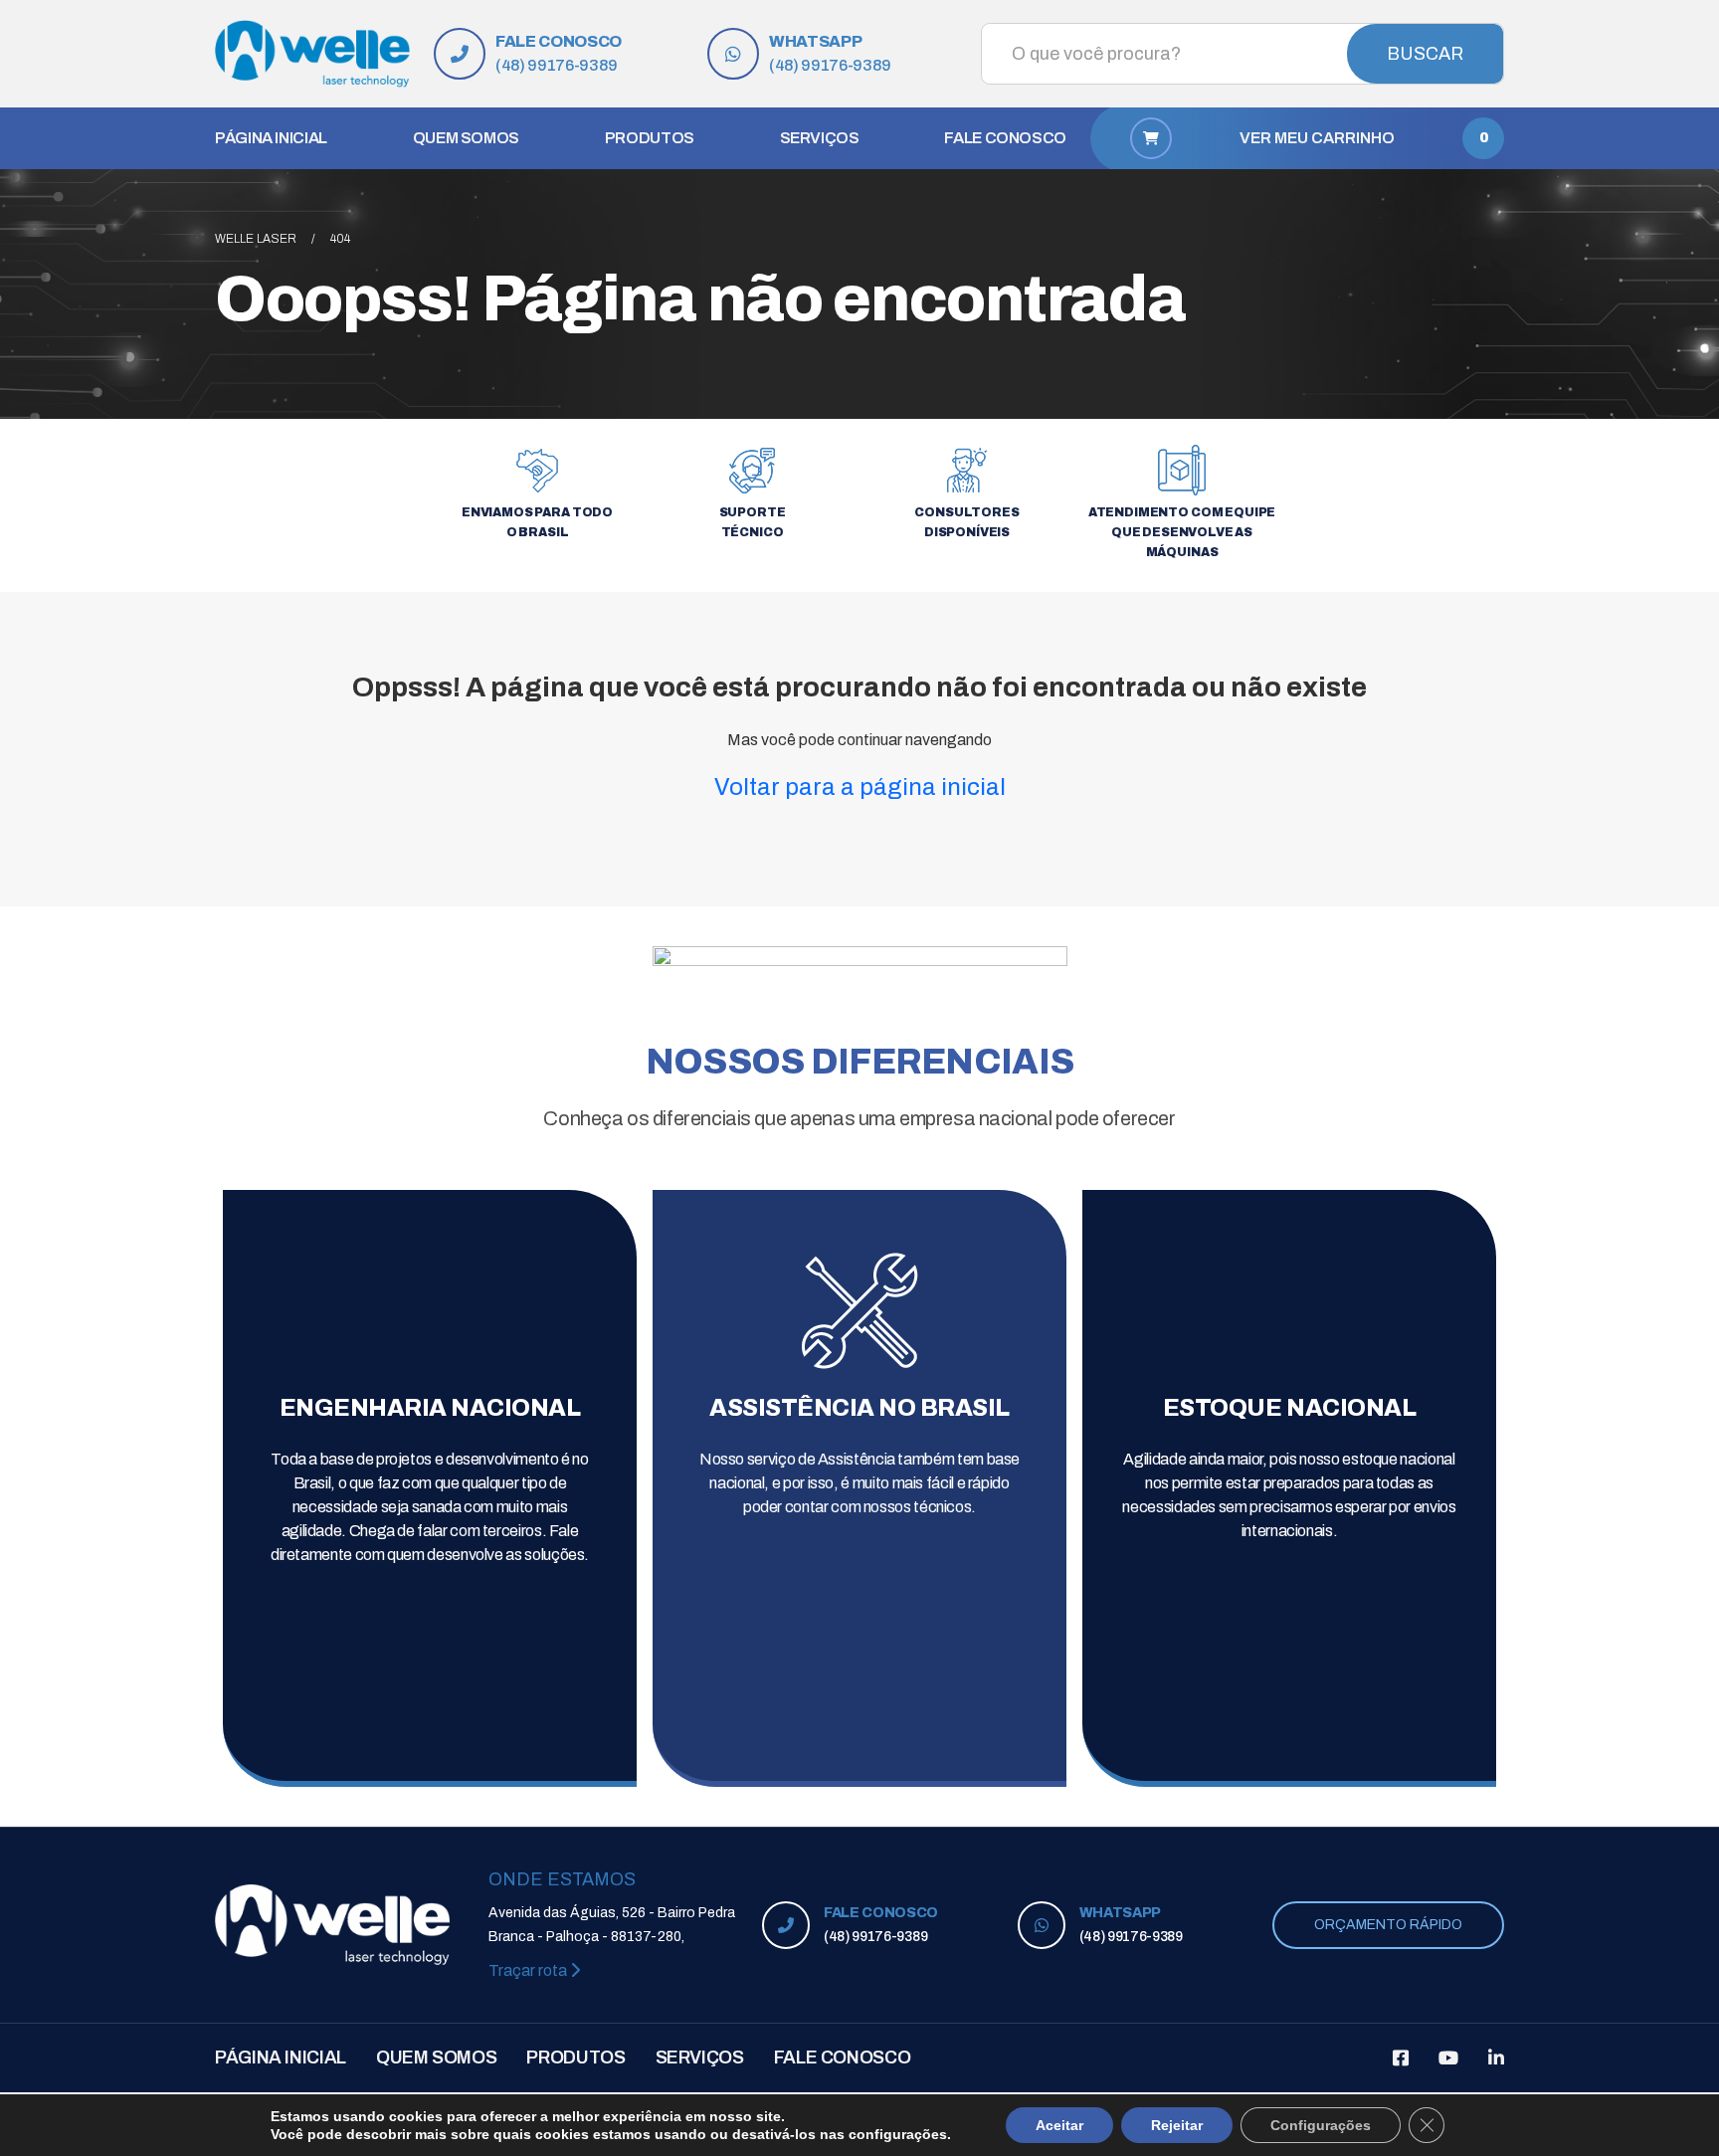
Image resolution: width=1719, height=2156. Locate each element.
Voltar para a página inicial (860, 787)
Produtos (650, 138)
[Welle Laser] (312, 54)
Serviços (820, 138)
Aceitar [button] (1059, 2125)
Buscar (1425, 54)
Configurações (1321, 2125)
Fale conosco (1005, 138)
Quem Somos (466, 138)
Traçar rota (529, 1970)
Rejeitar (1177, 2125)
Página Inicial (271, 138)
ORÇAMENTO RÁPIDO (1388, 1925)
